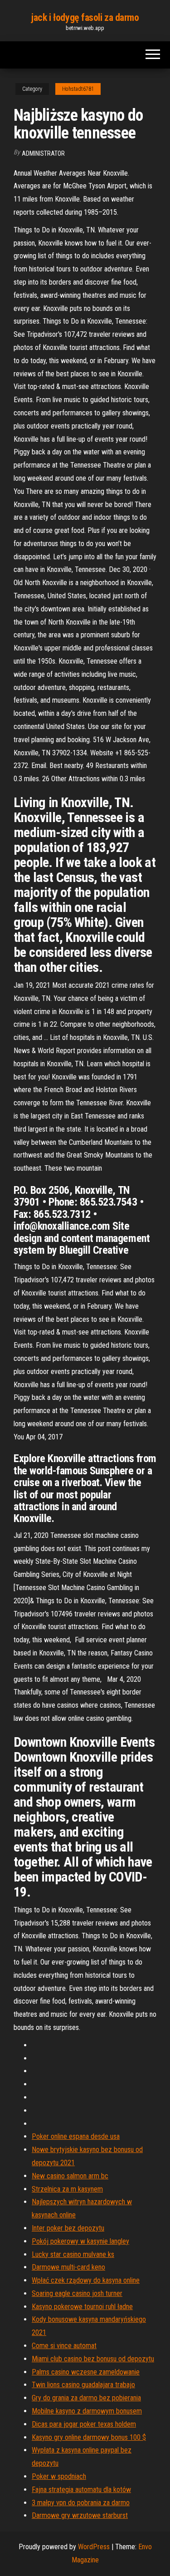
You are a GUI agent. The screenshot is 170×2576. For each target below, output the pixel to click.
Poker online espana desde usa (76, 2136)
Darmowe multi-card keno (68, 2267)
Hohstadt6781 (78, 89)
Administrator (43, 153)
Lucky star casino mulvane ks (73, 2254)
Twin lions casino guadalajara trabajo (83, 2385)
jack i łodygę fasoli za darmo (85, 17)
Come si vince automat (64, 2346)
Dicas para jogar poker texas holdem (84, 2424)
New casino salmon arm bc (70, 2176)
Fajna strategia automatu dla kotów (81, 2490)
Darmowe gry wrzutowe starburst (80, 2515)
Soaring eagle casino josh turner (77, 2293)
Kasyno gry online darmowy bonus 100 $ (89, 2437)
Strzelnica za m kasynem (67, 2189)
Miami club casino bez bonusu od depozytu (93, 2359)
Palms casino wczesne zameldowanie (86, 2372)
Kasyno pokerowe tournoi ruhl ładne (82, 2307)
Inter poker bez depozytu (68, 2228)
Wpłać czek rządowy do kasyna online (86, 2280)
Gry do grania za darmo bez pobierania (86, 2398)
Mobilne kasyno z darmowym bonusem (87, 2411)
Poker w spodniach (59, 2476)
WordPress (94, 2547)
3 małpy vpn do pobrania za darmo (81, 2503)
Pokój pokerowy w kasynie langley (80, 2241)
